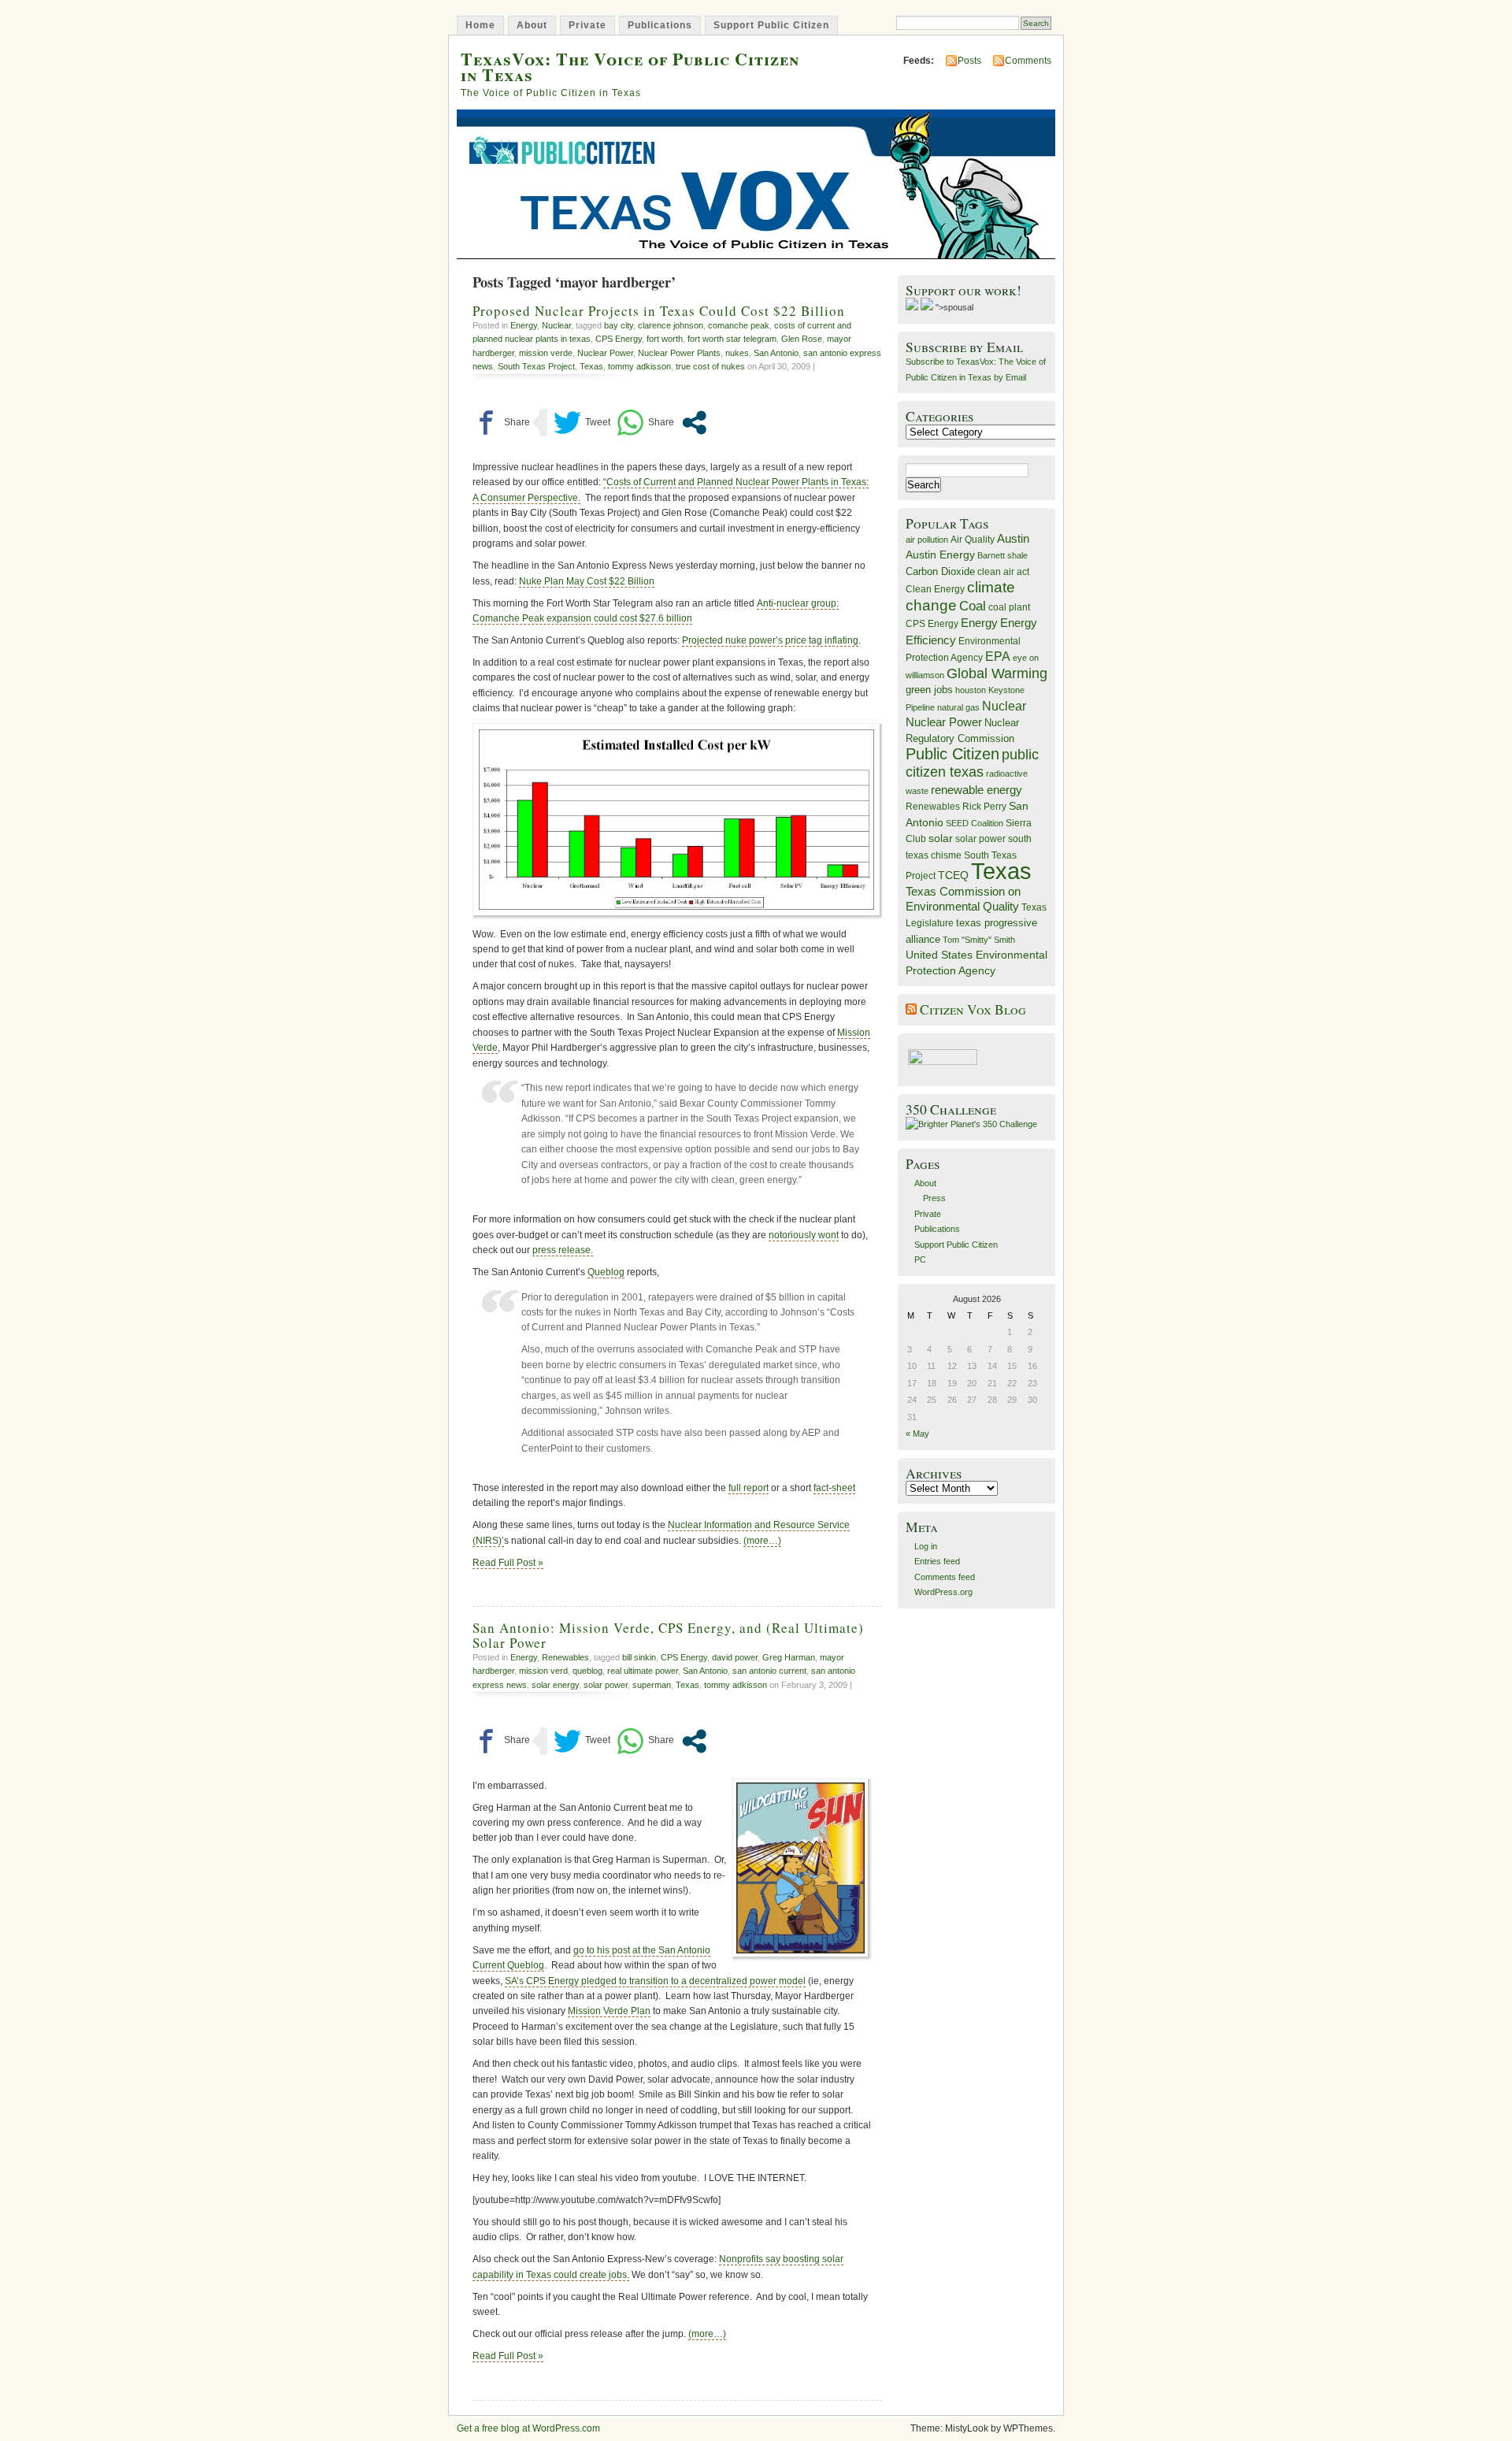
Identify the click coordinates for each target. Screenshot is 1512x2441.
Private (587, 25)
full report (749, 1488)
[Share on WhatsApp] (645, 423)
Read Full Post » (508, 1563)
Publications (660, 25)
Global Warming (997, 673)
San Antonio (776, 353)
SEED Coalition (975, 823)
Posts (969, 61)
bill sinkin (639, 1657)
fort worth (665, 339)
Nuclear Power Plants (679, 353)
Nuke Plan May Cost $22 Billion (587, 581)
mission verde (546, 353)
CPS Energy (619, 339)
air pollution (927, 540)
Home (480, 25)
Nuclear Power (605, 353)
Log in (926, 1546)
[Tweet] (582, 423)
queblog (587, 1671)
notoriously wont (804, 1235)
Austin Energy (940, 555)
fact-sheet (834, 1488)
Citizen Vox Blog (973, 1009)
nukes (737, 353)
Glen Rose (802, 339)
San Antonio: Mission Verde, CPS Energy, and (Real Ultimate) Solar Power (668, 1635)
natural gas (958, 707)
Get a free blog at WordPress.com (528, 2428)
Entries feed (937, 1561)
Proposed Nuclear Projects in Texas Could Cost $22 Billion (659, 311)
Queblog (606, 1272)
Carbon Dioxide (940, 571)
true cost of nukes (710, 366)
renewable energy (976, 790)
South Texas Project (536, 366)
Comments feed (945, 1577)
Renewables (565, 1657)
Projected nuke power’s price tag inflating (770, 640)
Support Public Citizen (771, 25)
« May (917, 1434)
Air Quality (973, 540)
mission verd (543, 1671)
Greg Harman (789, 1657)
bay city (619, 325)
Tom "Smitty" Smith (979, 940)
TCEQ (953, 875)
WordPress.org (943, 1592)
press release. (563, 1250)
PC (920, 1259)
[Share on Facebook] (501, 423)
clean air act (1003, 572)
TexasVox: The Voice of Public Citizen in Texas (630, 66)
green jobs (929, 690)
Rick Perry (984, 807)
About (532, 25)
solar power (606, 1685)
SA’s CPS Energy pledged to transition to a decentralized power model (655, 1981)
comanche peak (739, 325)
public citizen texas (972, 763)
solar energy (555, 1685)
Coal (973, 606)
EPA (998, 657)
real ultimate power (643, 1671)
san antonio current (769, 1671)
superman (652, 1685)
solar (941, 838)
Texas (591, 366)
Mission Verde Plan (609, 2011)
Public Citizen (952, 754)
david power (735, 1657)
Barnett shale (1002, 555)
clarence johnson (671, 325)
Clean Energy (935, 589)
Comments (1028, 61)
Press (934, 1198)
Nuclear (556, 325)
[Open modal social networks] (694, 423)
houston (971, 690)
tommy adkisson (639, 366)
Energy (524, 325)
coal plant (1009, 607)
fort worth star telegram (732, 339)
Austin (1013, 538)
